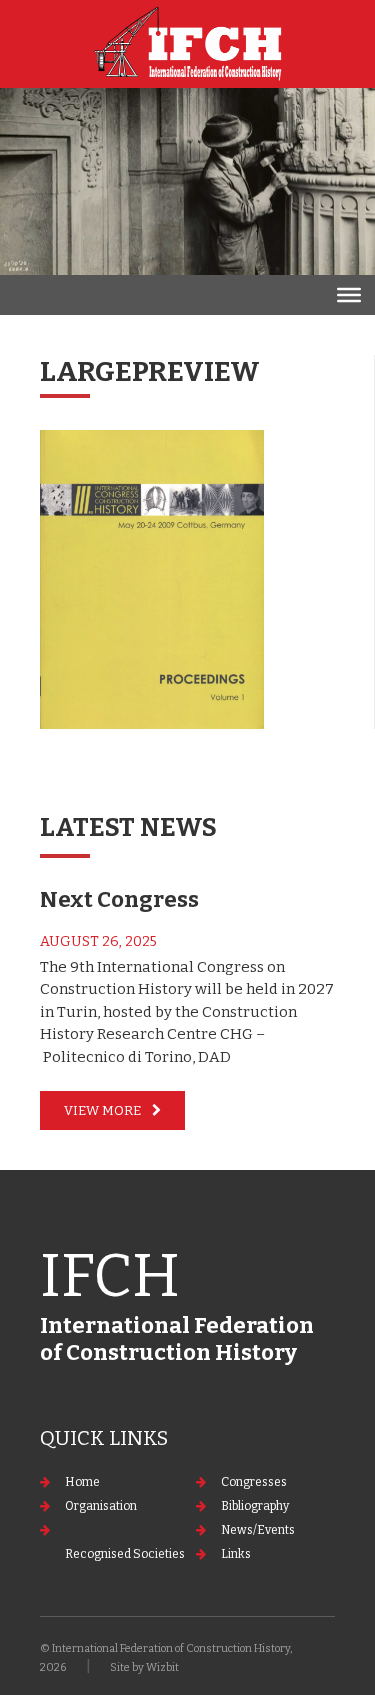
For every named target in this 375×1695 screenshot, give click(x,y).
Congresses (254, 1482)
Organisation (101, 1506)
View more (102, 1110)
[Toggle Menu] (349, 295)
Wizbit (162, 1667)
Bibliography (255, 1506)
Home (82, 1482)
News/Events (258, 1530)
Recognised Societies (125, 1554)
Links (236, 1554)
